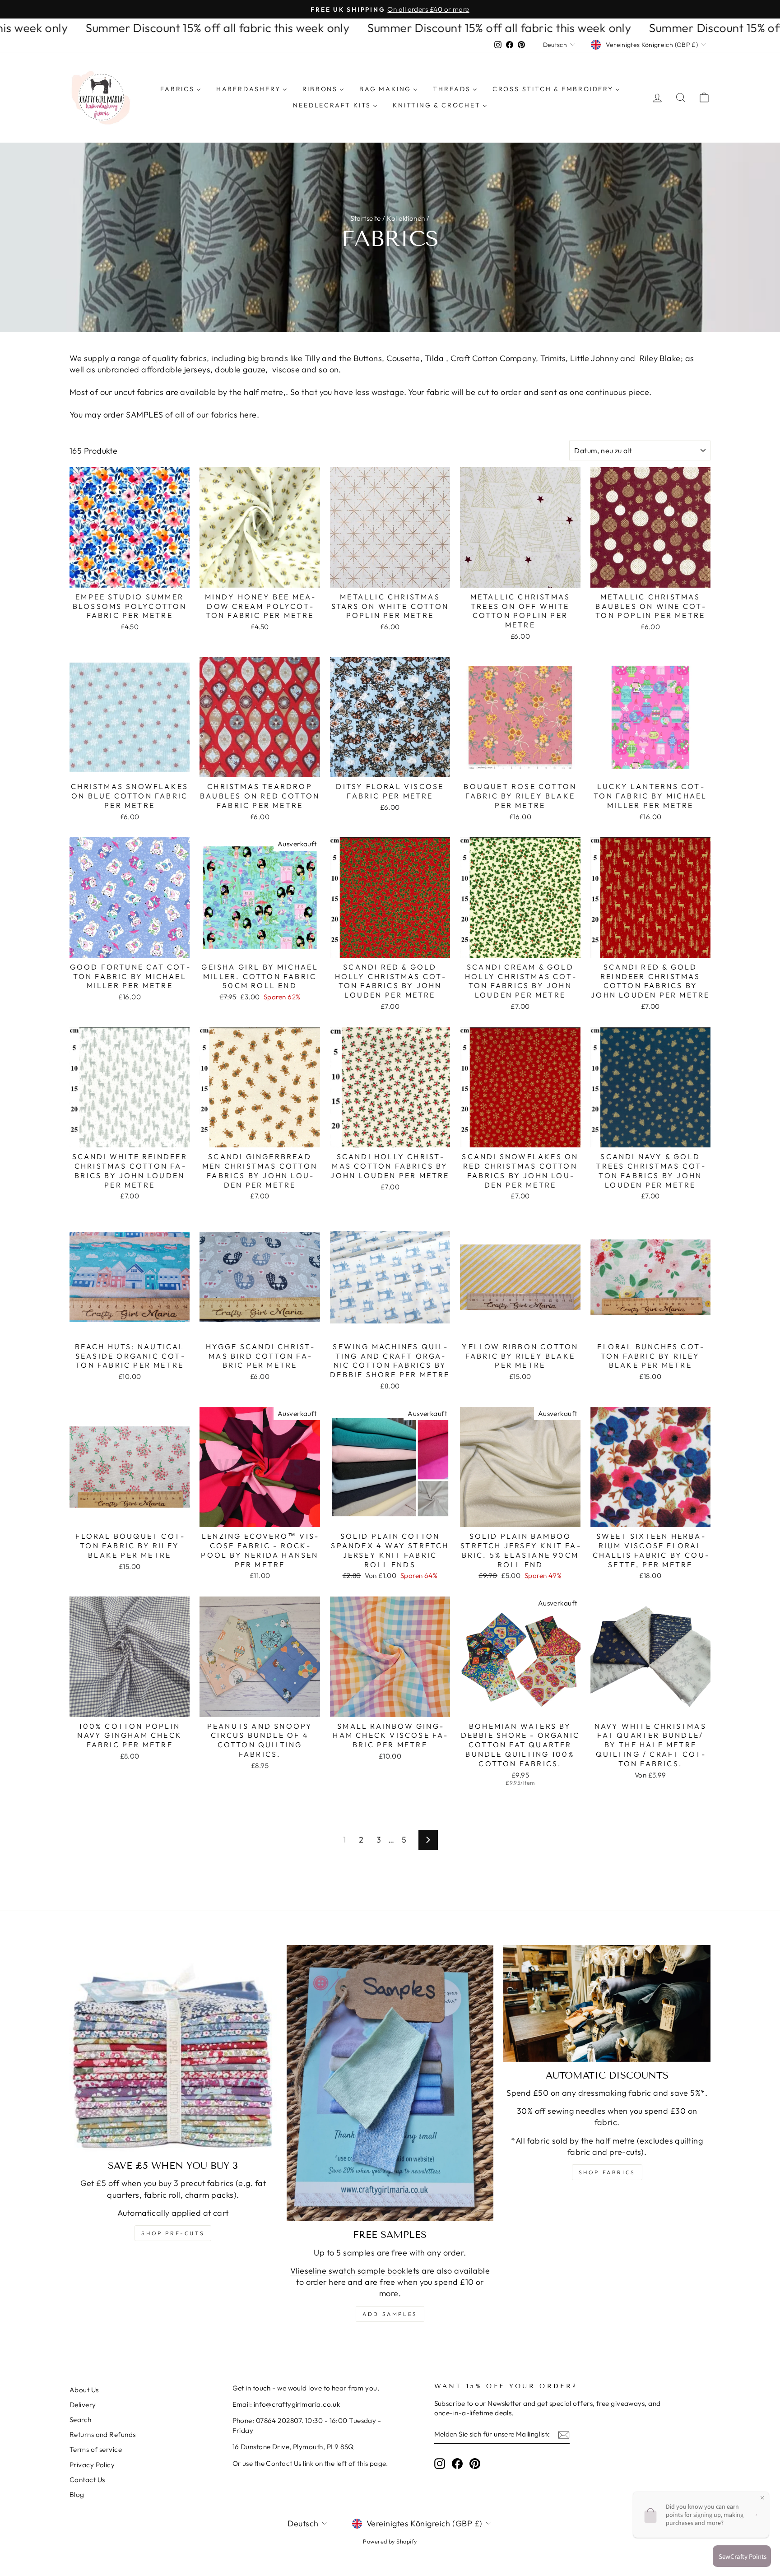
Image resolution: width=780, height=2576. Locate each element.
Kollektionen (406, 218)
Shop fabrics (607, 2172)
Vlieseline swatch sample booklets (355, 2271)
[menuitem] (181, 89)
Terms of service (96, 2449)
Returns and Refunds (103, 2434)
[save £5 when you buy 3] (173, 2049)
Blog (77, 2495)
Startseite (366, 218)
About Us (84, 2390)
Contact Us (87, 2480)
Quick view (130, 577)
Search (81, 2420)
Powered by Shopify (390, 2541)
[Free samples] (390, 2083)
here (248, 415)
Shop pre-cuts (173, 2233)
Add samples (390, 2314)
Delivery (83, 2405)
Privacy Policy (92, 2465)
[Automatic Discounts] (607, 2003)
